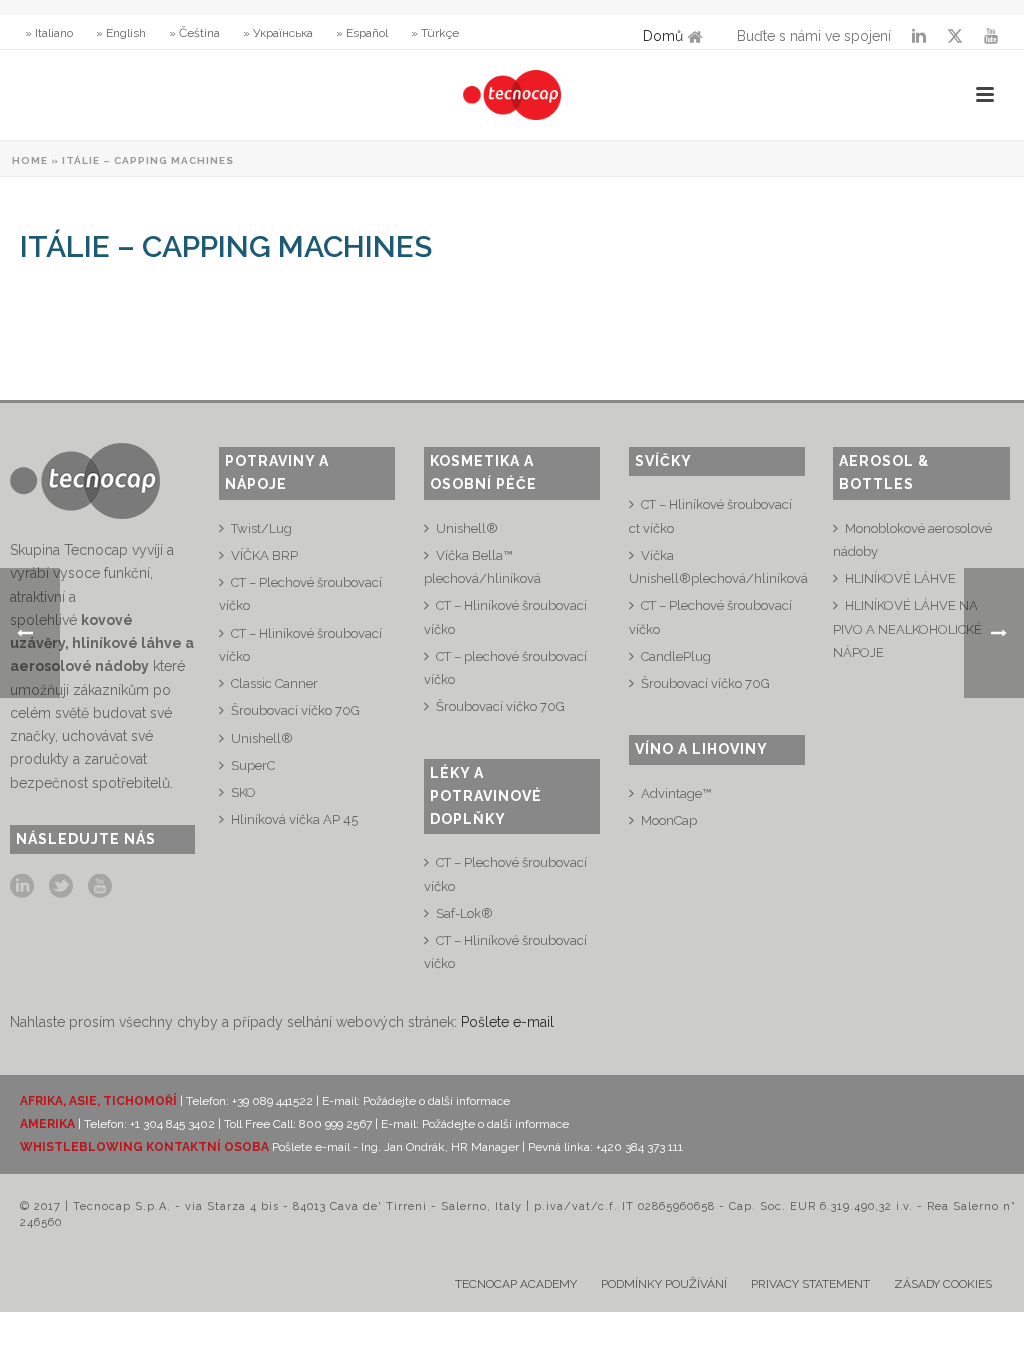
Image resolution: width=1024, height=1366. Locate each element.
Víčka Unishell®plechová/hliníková (718, 567)
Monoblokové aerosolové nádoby (912, 540)
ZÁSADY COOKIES (943, 1284)
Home (30, 160)
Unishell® (262, 738)
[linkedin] (22, 887)
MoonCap (669, 820)
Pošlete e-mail (507, 1022)
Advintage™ (676, 793)
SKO (243, 792)
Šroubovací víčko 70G (295, 710)
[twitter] (61, 887)
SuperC (253, 765)
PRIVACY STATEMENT (810, 1284)
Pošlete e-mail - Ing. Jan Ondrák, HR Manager (397, 1147)
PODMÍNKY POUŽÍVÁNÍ (664, 1284)
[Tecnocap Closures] (512, 95)
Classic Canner (274, 683)
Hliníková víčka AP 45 (294, 819)
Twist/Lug (261, 528)
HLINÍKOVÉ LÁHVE (900, 578)
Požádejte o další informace (436, 1101)
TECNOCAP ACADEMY (516, 1284)
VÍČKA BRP (264, 555)
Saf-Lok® (464, 913)
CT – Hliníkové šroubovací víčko (300, 645)
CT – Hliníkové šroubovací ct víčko (710, 516)
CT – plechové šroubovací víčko (505, 668)
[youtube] (100, 887)
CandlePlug (676, 656)
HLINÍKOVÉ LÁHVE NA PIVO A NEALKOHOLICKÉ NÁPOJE (907, 628)
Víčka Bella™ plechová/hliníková (482, 567)
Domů (663, 36)
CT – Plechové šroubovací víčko (300, 594)
